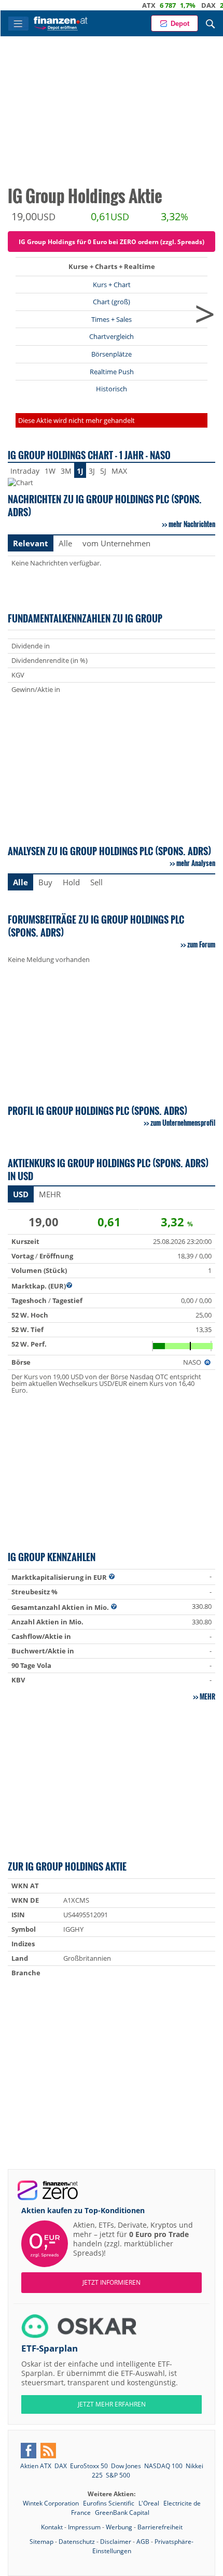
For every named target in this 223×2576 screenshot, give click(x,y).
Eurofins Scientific (109, 2503)
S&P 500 (118, 2475)
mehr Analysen (196, 863)
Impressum (84, 2527)
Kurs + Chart (112, 285)
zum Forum (201, 944)
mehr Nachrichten (192, 524)
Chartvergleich (112, 336)
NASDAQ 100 (163, 2466)
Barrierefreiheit (160, 2527)
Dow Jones (126, 2466)
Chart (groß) (112, 302)
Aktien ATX (36, 2466)
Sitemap (41, 2542)
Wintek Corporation (52, 2503)
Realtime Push (112, 372)
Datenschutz (77, 2542)
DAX (185, 5)
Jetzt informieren (112, 2282)
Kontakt (52, 2527)
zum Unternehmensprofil (183, 1123)
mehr (207, 1696)
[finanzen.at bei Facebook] (29, 2451)
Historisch (112, 389)
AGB (143, 2542)
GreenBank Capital (122, 2513)
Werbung (119, 2527)
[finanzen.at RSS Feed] (48, 2451)
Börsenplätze (112, 354)
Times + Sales (112, 319)
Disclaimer (116, 2542)
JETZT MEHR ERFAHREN (112, 2404)
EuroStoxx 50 (89, 2466)
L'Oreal (150, 2503)
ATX (125, 5)
